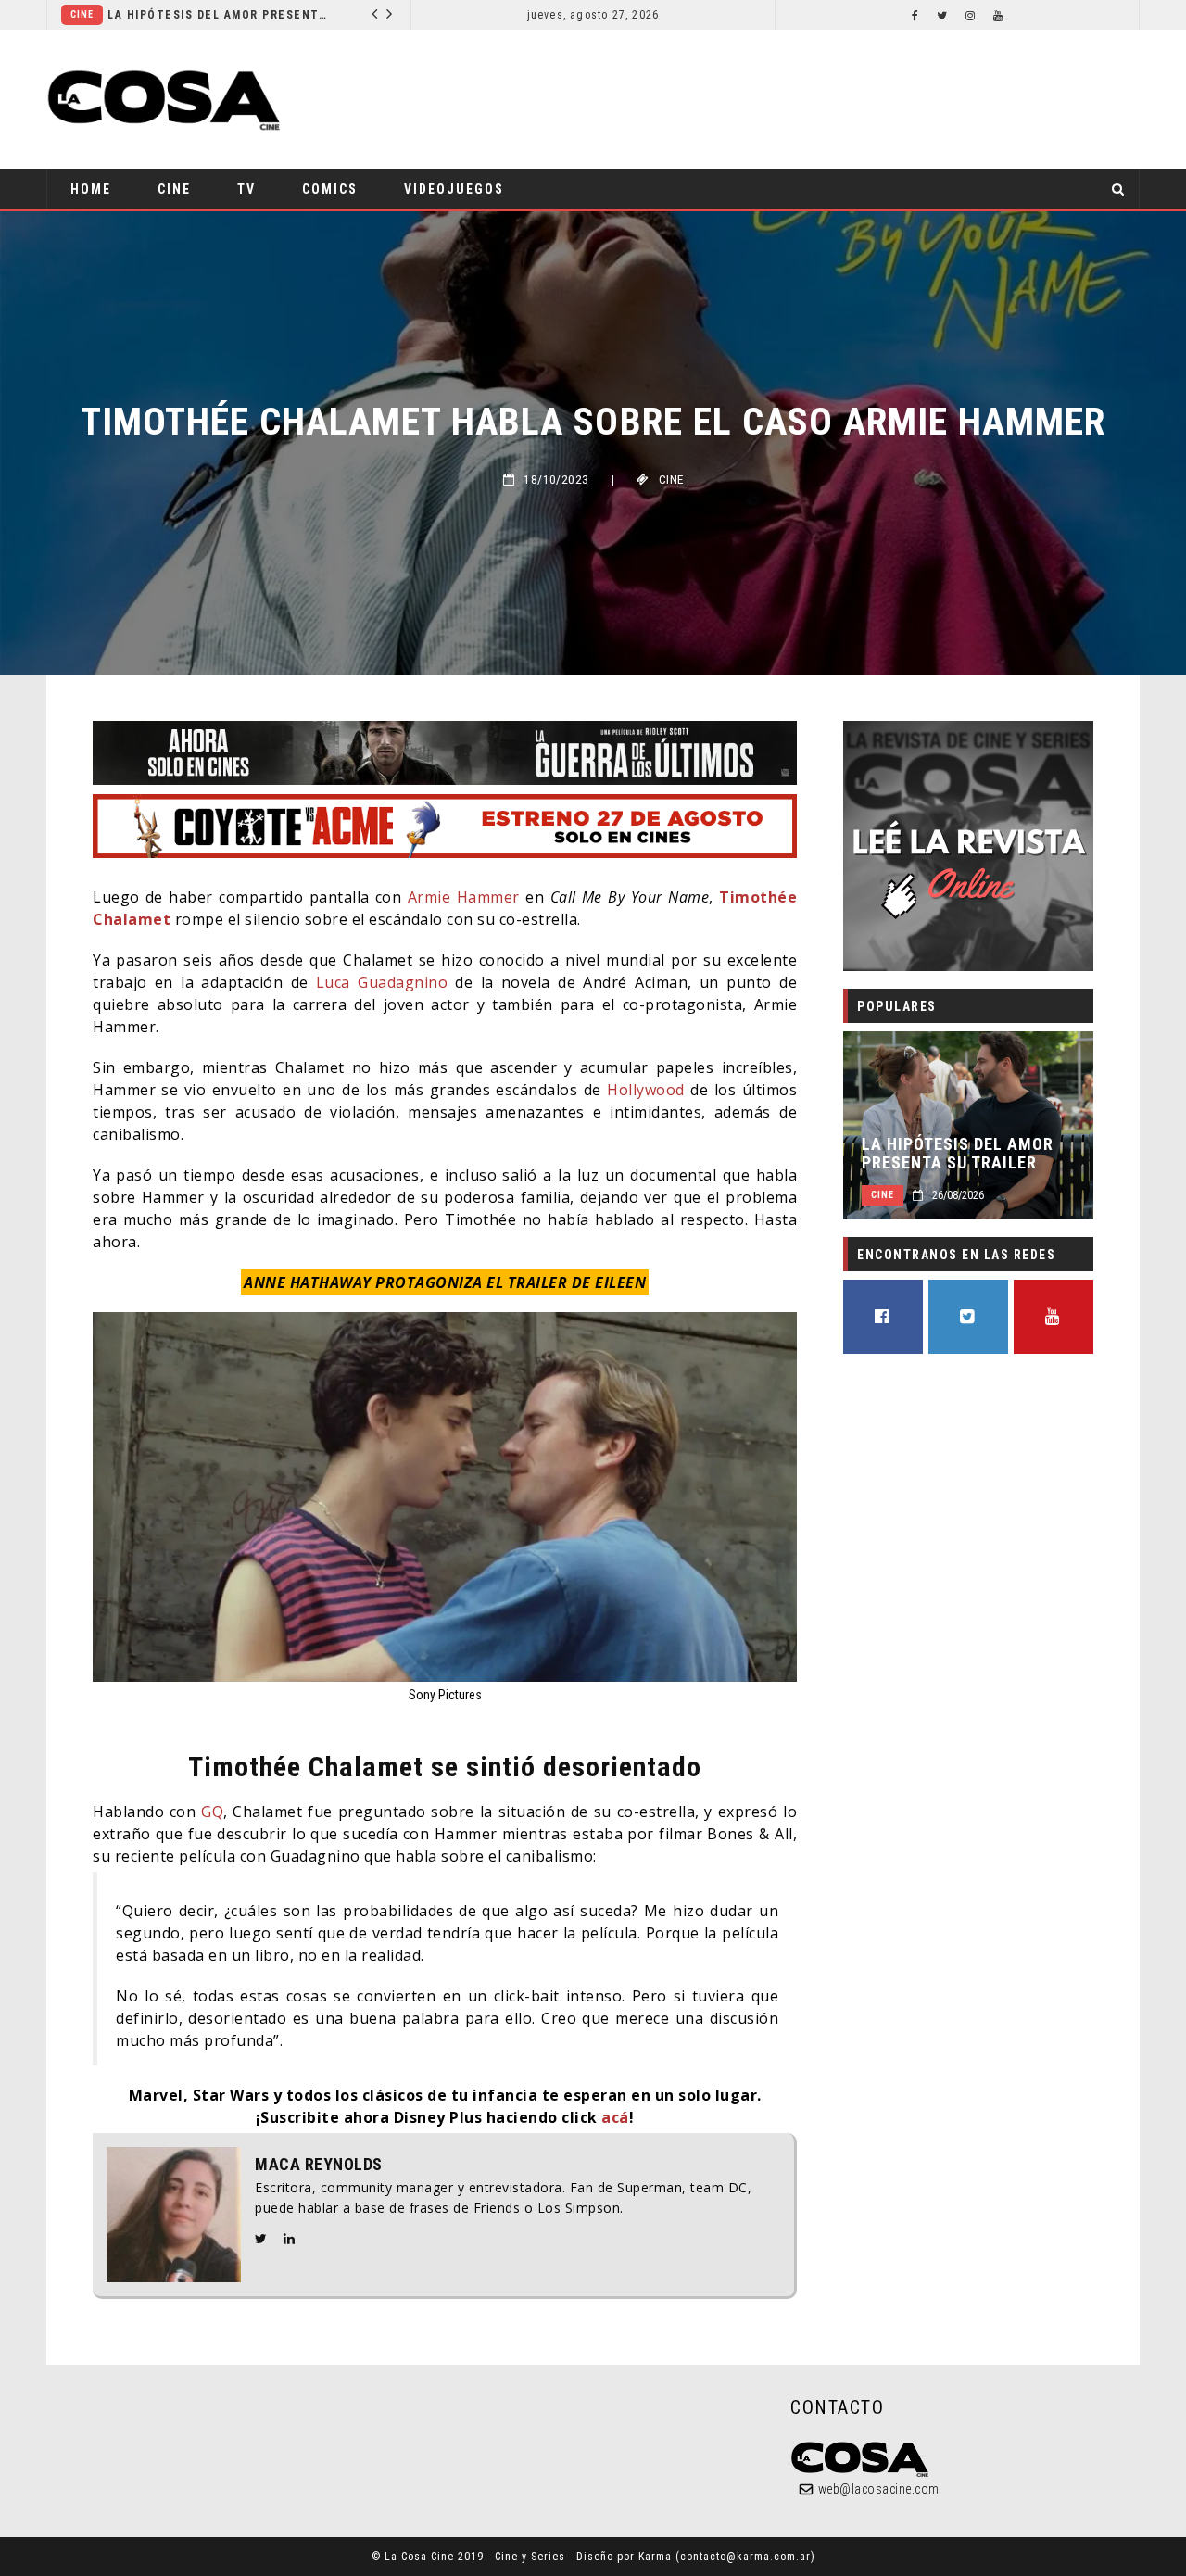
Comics (330, 189)
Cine (251, 14)
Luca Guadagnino (382, 982)
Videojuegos (454, 189)
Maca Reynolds (319, 2165)
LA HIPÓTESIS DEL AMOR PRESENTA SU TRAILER (958, 1154)
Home (91, 189)
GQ (212, 1812)
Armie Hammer (464, 897)
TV (246, 189)
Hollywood (646, 1090)
